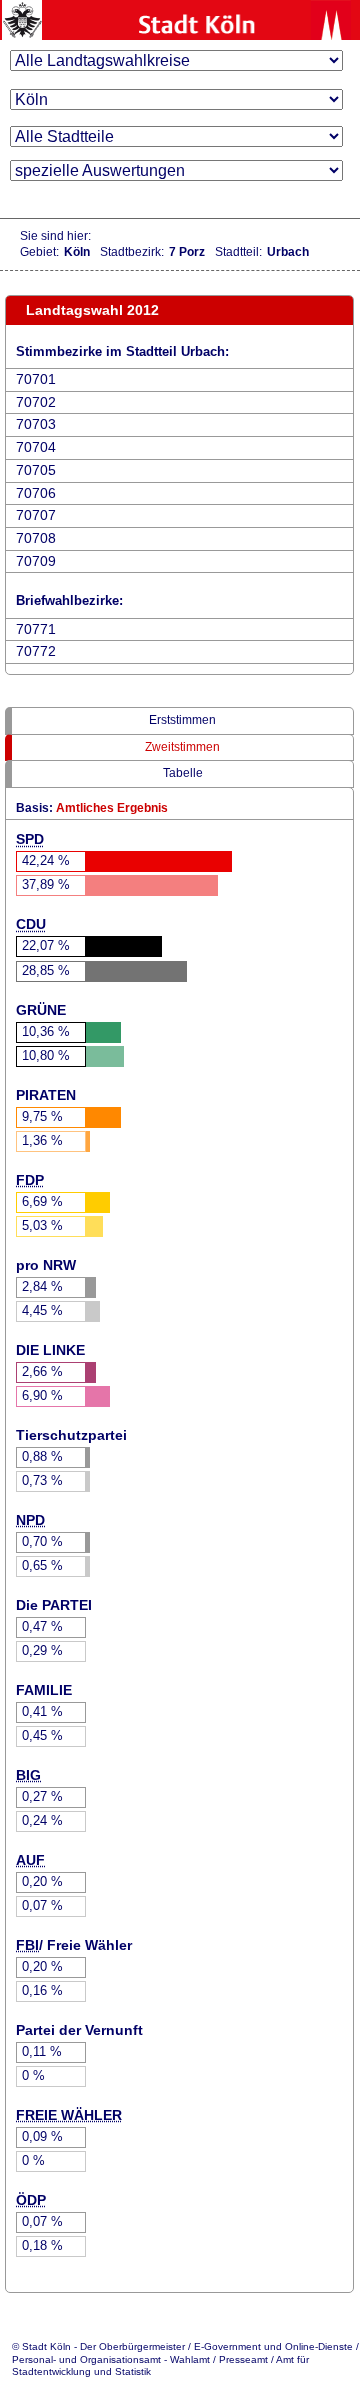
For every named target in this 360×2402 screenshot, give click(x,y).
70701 (36, 379)
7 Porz (187, 252)
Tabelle (183, 773)
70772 (36, 651)
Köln (77, 252)
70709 (36, 561)
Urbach (288, 252)
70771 (36, 629)
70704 (36, 447)
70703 (36, 424)
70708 (36, 538)
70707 (36, 515)
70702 (36, 402)
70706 (36, 493)
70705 (36, 470)
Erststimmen (182, 720)
